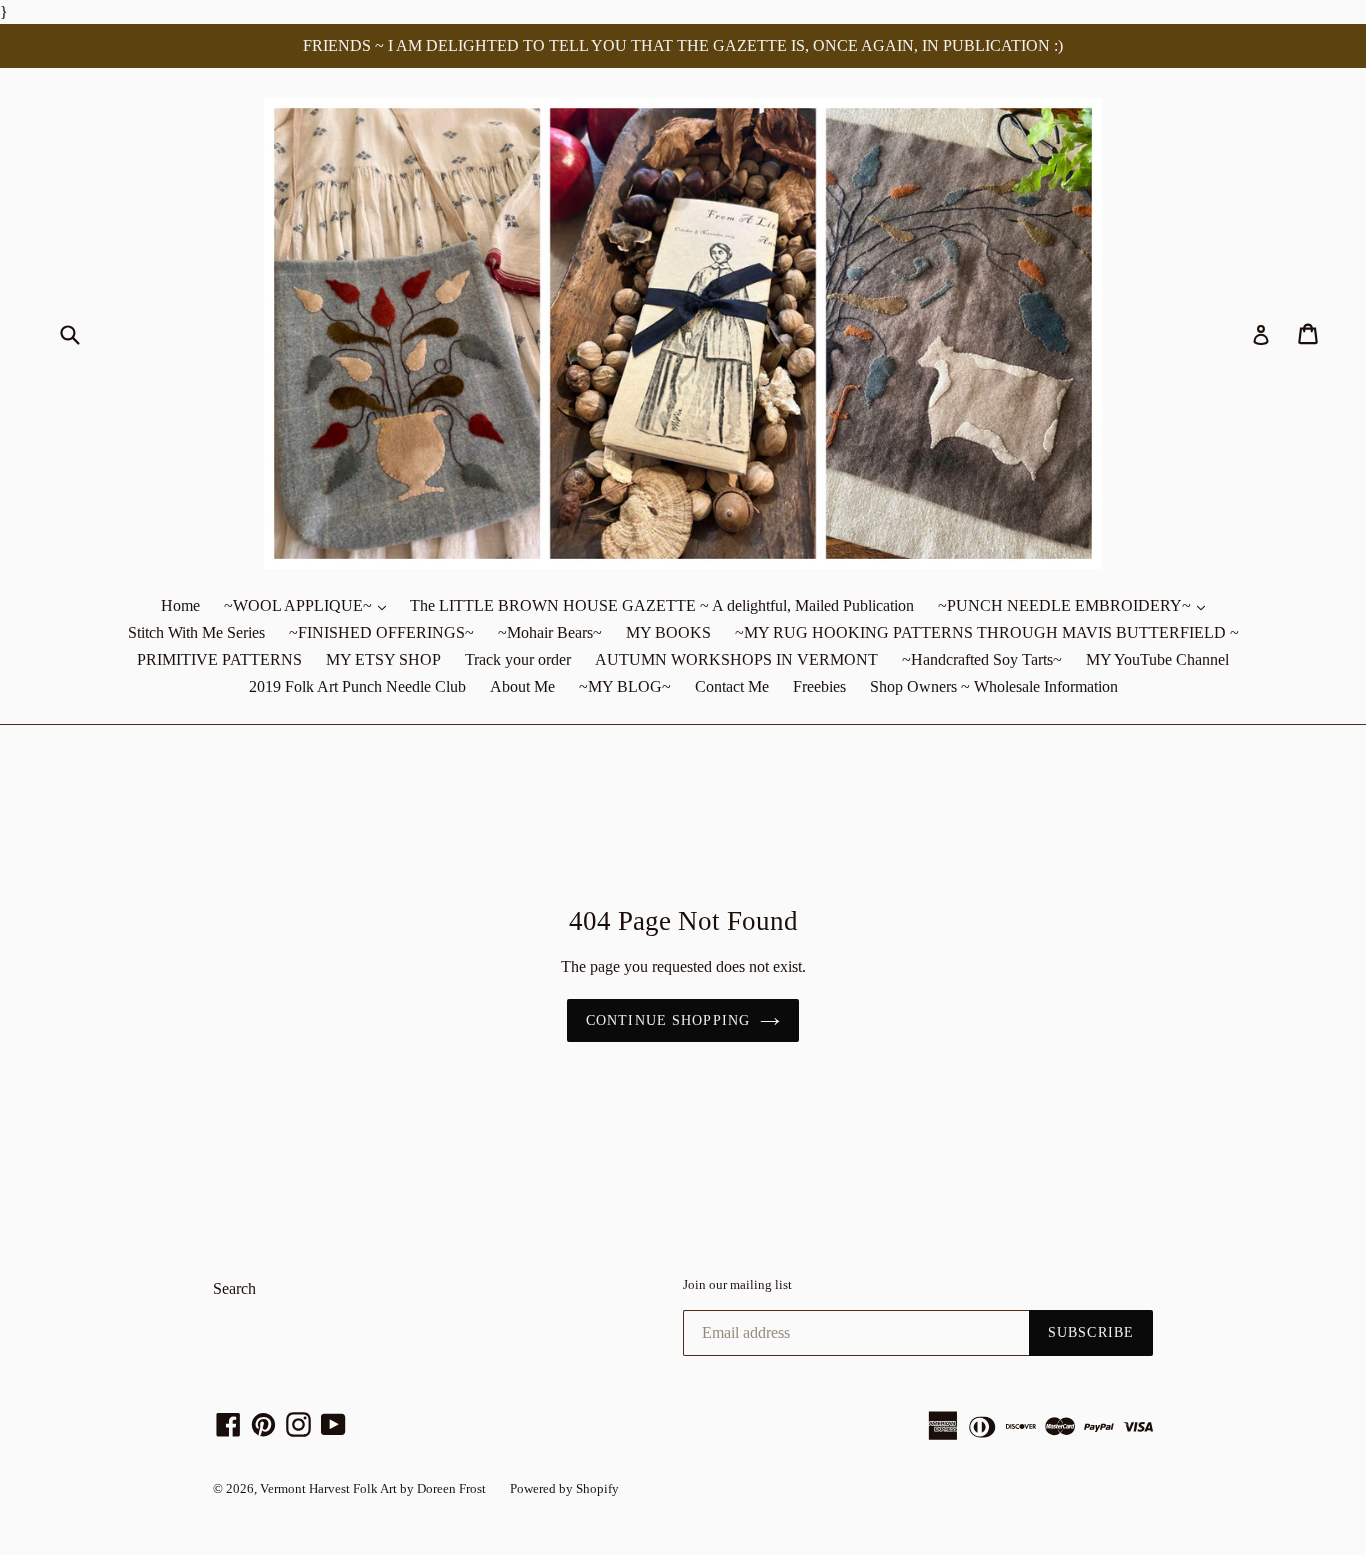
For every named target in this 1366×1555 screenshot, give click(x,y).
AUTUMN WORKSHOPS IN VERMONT (736, 659)
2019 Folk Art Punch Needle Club (357, 686)
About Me (522, 686)
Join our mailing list (737, 1284)
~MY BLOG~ (625, 686)
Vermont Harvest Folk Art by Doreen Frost (373, 1488)
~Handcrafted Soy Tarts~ (982, 659)
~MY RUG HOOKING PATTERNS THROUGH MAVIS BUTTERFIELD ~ (987, 632)
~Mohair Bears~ (550, 632)
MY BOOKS (668, 632)
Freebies (819, 686)
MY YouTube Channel (1157, 659)
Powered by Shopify (564, 1488)
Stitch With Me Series (196, 632)
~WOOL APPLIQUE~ (310, 605)
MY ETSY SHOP (383, 659)
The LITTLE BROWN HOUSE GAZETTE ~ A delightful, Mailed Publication (662, 605)
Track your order (518, 659)
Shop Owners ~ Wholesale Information (994, 686)
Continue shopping (668, 1020)
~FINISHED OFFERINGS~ (381, 632)
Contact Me (732, 686)
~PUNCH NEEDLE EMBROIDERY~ (1076, 605)
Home (180, 605)
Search (234, 1288)
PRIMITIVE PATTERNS (219, 659)
